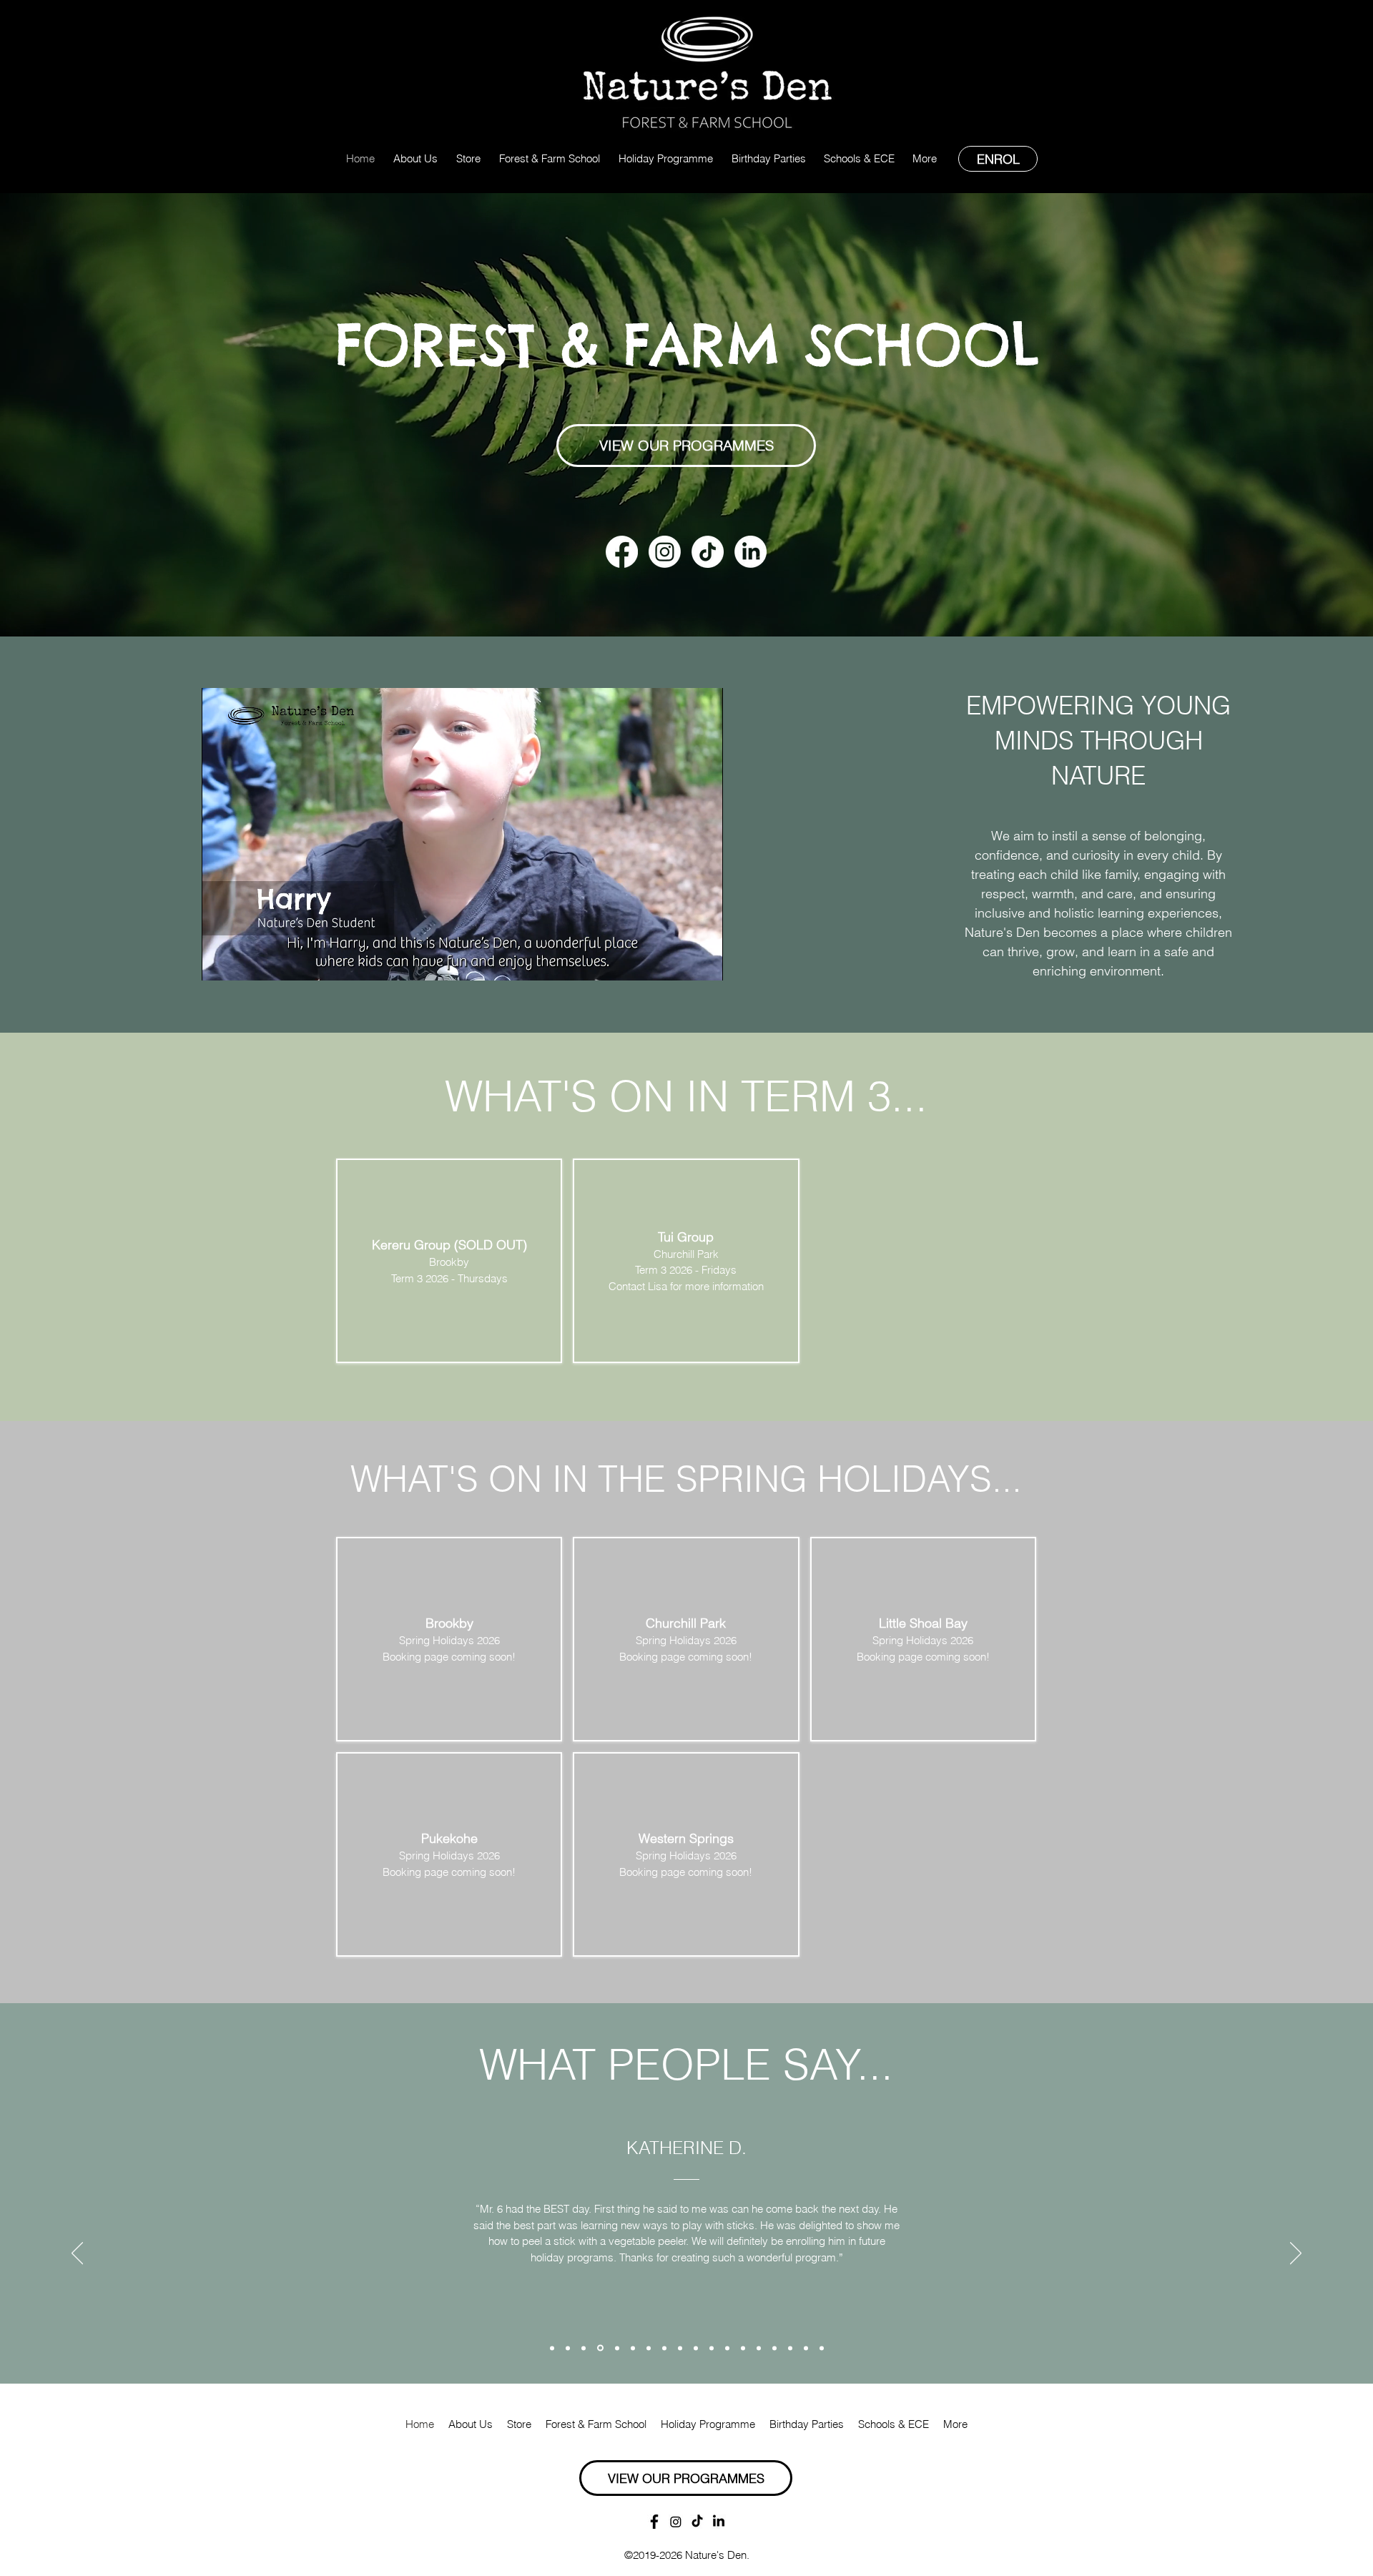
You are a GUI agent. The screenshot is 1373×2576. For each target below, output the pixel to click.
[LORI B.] (664, 2348)
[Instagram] (665, 552)
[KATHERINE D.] (584, 2348)
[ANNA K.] (727, 2348)
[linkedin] (751, 552)
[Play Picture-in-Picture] (679, 961)
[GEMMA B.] (712, 2348)
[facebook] (622, 552)
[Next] (1296, 2254)
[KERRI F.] (743, 2348)
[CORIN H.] (759, 2348)
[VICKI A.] (633, 2348)
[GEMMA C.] (599, 2348)
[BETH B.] (822, 2348)
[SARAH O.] (696, 2348)
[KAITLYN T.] (680, 2348)
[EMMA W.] (806, 2348)
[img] (449, 1639)
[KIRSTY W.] (568, 2348)
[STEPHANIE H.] (649, 2348)
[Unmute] (245, 961)
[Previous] (77, 2254)
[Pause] (220, 961)
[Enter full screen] (704, 961)
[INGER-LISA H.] (552, 2348)
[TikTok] (708, 552)
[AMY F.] (774, 2348)
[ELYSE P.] (616, 2348)
